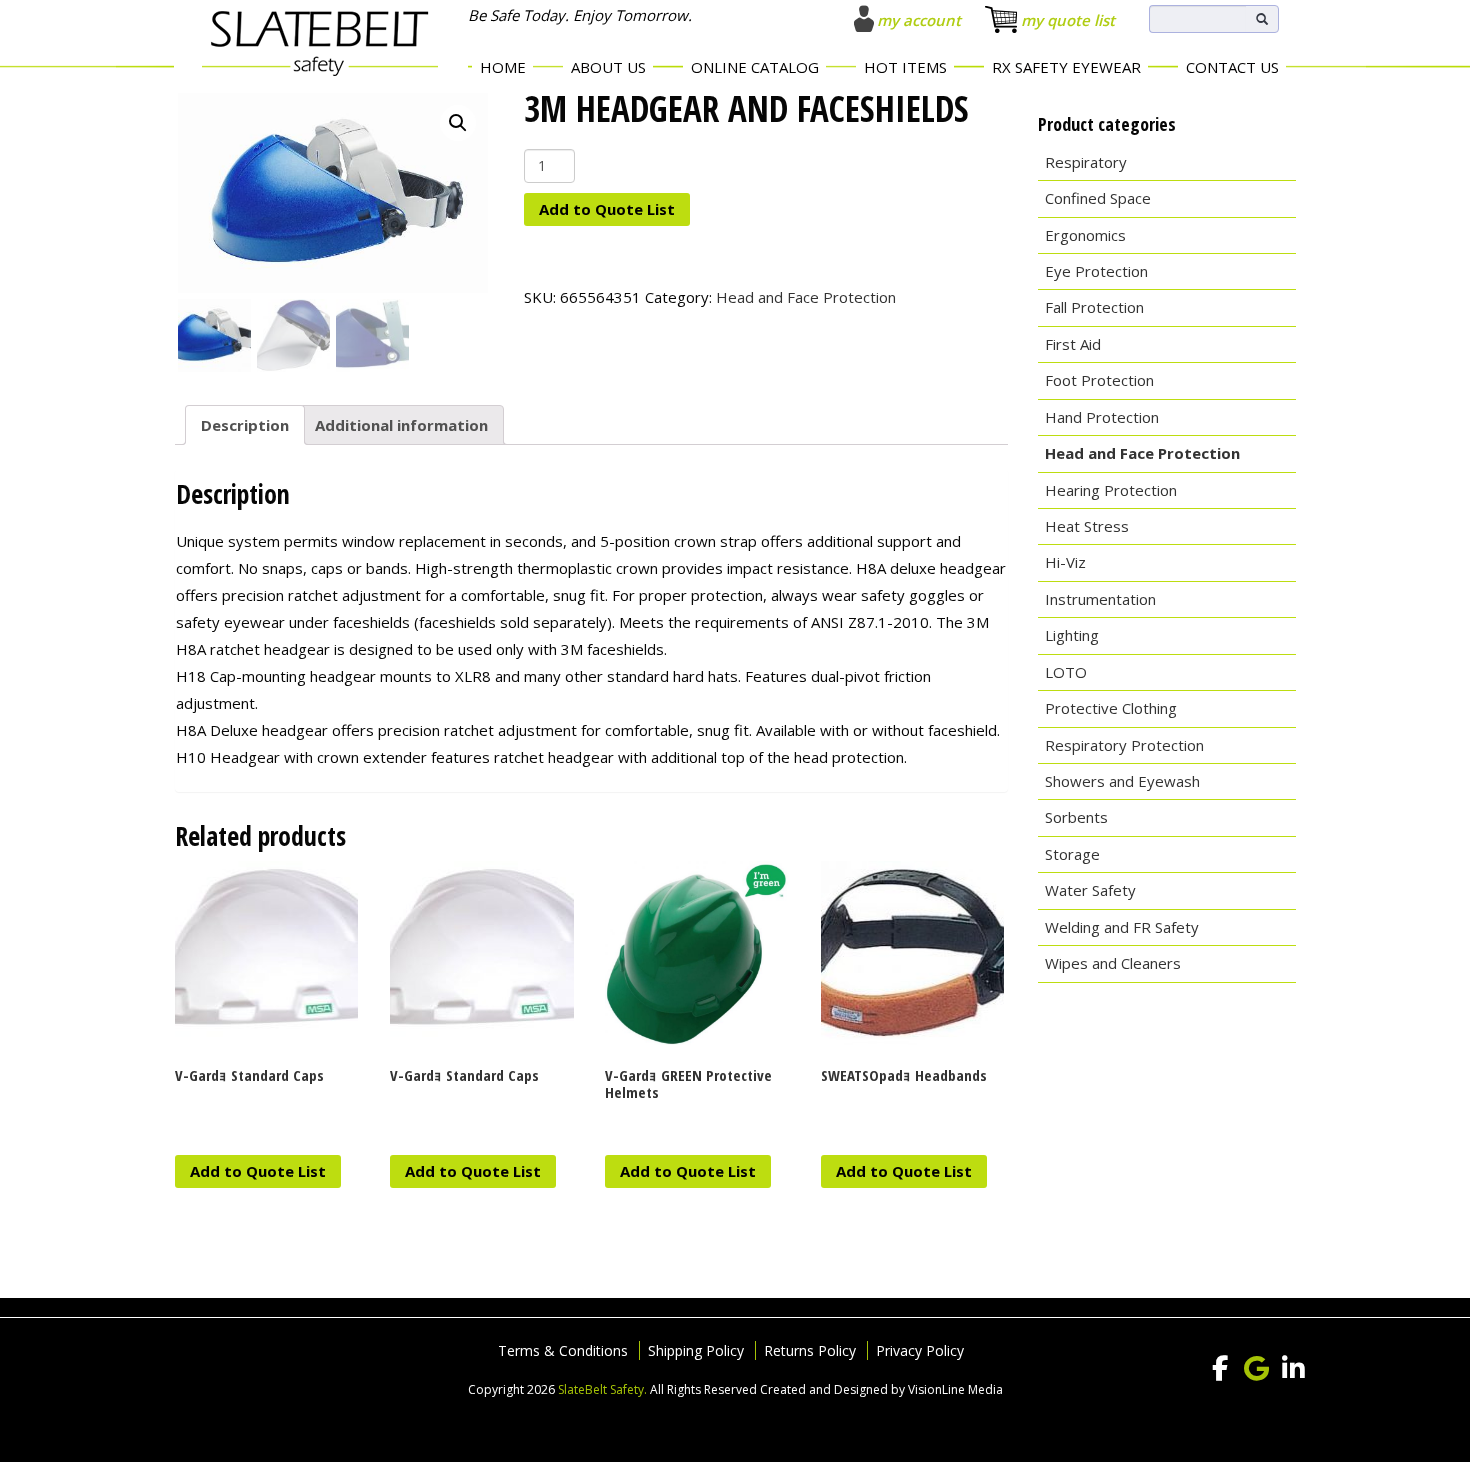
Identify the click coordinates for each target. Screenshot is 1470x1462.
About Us (608, 67)
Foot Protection (1099, 380)
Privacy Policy (920, 1350)
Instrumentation (1100, 599)
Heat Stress (1087, 526)
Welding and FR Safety (1122, 927)
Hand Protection (1102, 417)
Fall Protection (1094, 307)
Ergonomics (1085, 235)
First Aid (1073, 344)
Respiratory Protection (1124, 745)
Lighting (1072, 635)
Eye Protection (1096, 271)
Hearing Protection (1111, 490)
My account (919, 20)
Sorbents (1076, 817)
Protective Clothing (1111, 708)
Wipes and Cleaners (1113, 963)
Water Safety (1090, 890)
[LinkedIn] (1294, 1369)
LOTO (1066, 672)
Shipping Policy (696, 1350)
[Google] (1257, 1369)
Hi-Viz (1065, 562)
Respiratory (1086, 162)
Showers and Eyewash (1122, 781)
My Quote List (1068, 20)
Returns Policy (810, 1350)
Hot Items (905, 67)
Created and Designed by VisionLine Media (881, 1389)
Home (503, 67)
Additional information (401, 425)
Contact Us (1232, 67)
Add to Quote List (607, 209)
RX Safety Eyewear (1066, 67)
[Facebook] (1220, 1369)
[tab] (245, 425)
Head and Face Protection (806, 297)
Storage (1072, 854)
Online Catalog (755, 67)
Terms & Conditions (563, 1350)
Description (245, 425)
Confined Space (1098, 198)
